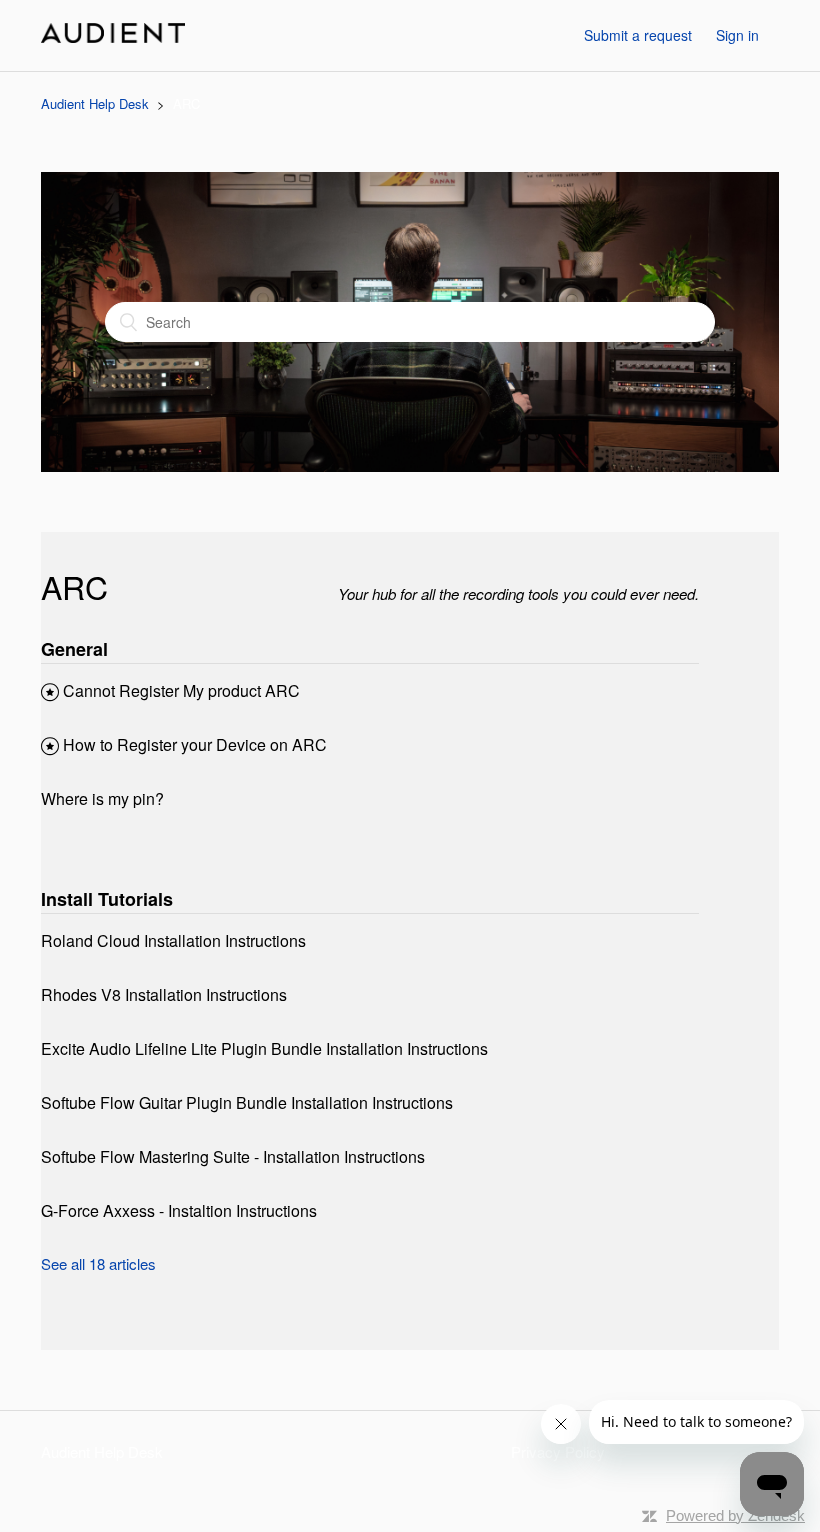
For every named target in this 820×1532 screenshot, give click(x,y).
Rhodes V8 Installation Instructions (164, 994)
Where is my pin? (102, 798)
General (74, 649)
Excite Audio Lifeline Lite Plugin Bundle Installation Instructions (264, 1048)
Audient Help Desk (95, 103)
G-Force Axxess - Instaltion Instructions (179, 1210)
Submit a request (638, 35)
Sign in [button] (737, 35)
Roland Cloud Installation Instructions (173, 940)
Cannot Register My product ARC (181, 690)
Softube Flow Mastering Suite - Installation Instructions (233, 1156)
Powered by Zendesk (735, 1515)
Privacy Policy (558, 1451)
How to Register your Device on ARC (195, 744)
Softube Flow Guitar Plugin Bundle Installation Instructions (247, 1102)
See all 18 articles (98, 1263)
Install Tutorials (107, 899)
